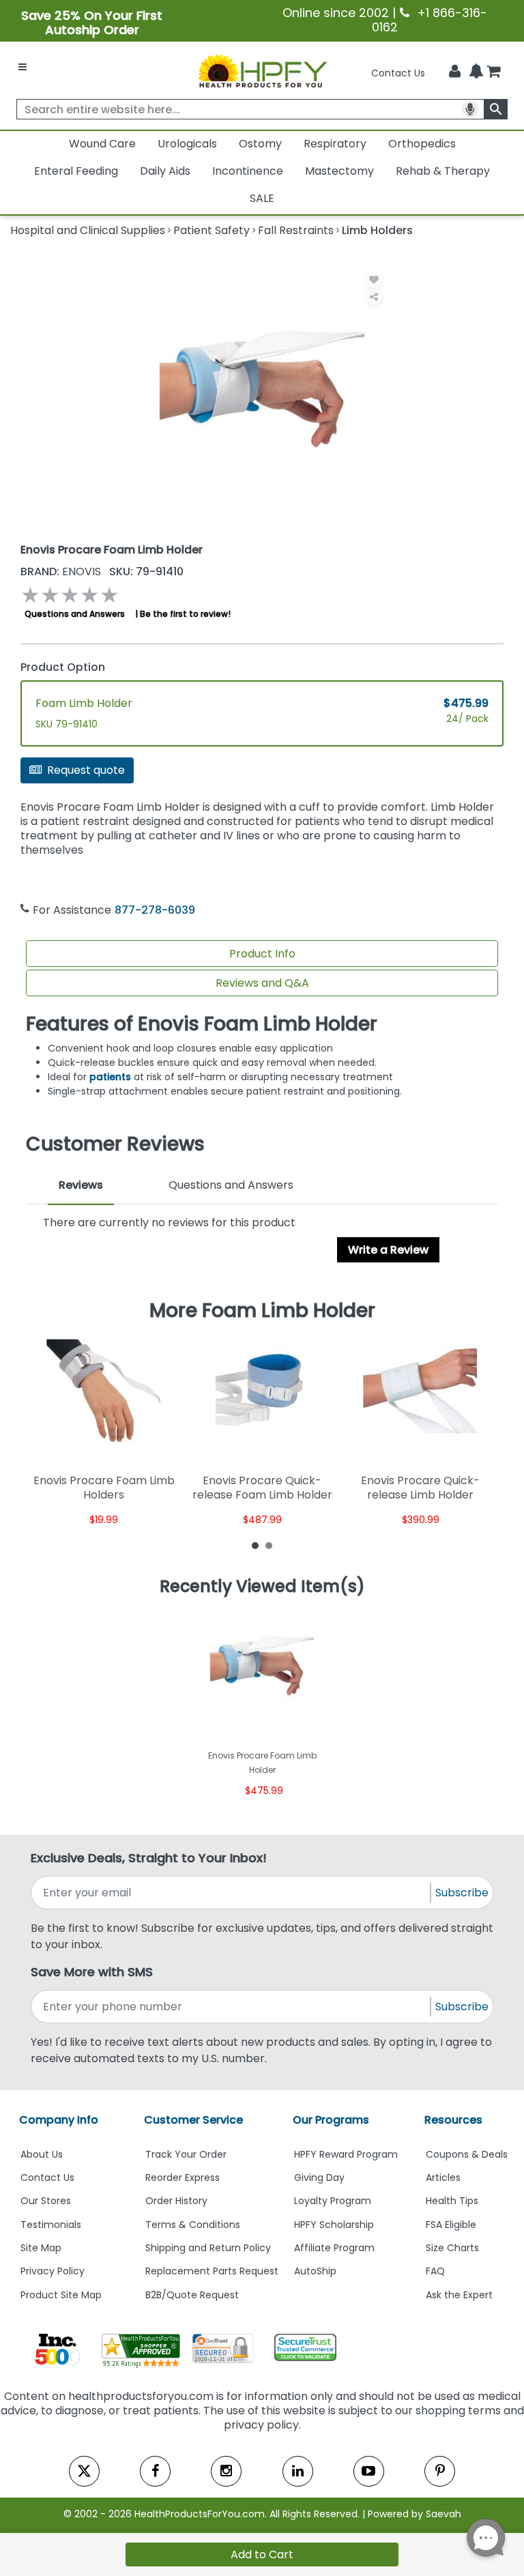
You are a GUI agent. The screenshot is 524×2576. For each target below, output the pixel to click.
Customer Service (193, 2120)
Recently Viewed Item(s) (262, 1587)
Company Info (59, 2120)
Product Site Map (61, 2295)
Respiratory (335, 144)
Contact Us (398, 73)
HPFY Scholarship (334, 2225)
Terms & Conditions (193, 2225)
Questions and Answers (75, 614)
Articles (443, 2177)
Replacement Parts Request (212, 2271)
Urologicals (187, 144)
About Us (42, 2154)
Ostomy (260, 144)
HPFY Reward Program (346, 2154)
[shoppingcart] (493, 73)
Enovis (62, 571)
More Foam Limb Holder (262, 1311)
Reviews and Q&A (262, 983)
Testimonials (51, 2225)
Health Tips (452, 2201)
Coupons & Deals (467, 2154)
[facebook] (155, 2471)
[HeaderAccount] (455, 72)
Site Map (41, 2248)
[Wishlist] (374, 279)
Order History (176, 2201)
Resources (453, 2120)
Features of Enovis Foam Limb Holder (202, 1024)
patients (112, 1077)
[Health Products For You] (262, 70)
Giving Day (319, 2177)
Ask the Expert (459, 2295)
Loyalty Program (333, 2201)
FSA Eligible (451, 2225)
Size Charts (452, 2248)
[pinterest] (440, 2471)
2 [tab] (269, 1545)
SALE (262, 198)
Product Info (262, 954)
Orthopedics (422, 144)
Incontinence (248, 171)
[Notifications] (476, 72)
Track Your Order (186, 2154)
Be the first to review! (185, 614)
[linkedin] (298, 2471)
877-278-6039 (155, 910)
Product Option (63, 667)
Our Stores (46, 2201)
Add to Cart (262, 2555)
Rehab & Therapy (443, 171)
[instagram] (226, 2471)
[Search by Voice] (470, 109)
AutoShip (315, 2271)
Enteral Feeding (76, 171)
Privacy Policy (53, 2271)
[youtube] (369, 2471)
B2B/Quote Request (192, 2295)
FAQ (435, 2271)
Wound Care (102, 144)
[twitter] (84, 2471)
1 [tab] (255, 1545)
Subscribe (462, 1893)
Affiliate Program (334, 2248)
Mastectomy (339, 171)
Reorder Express (183, 2177)
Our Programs (331, 2120)
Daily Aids (165, 171)
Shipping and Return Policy (208, 2248)
